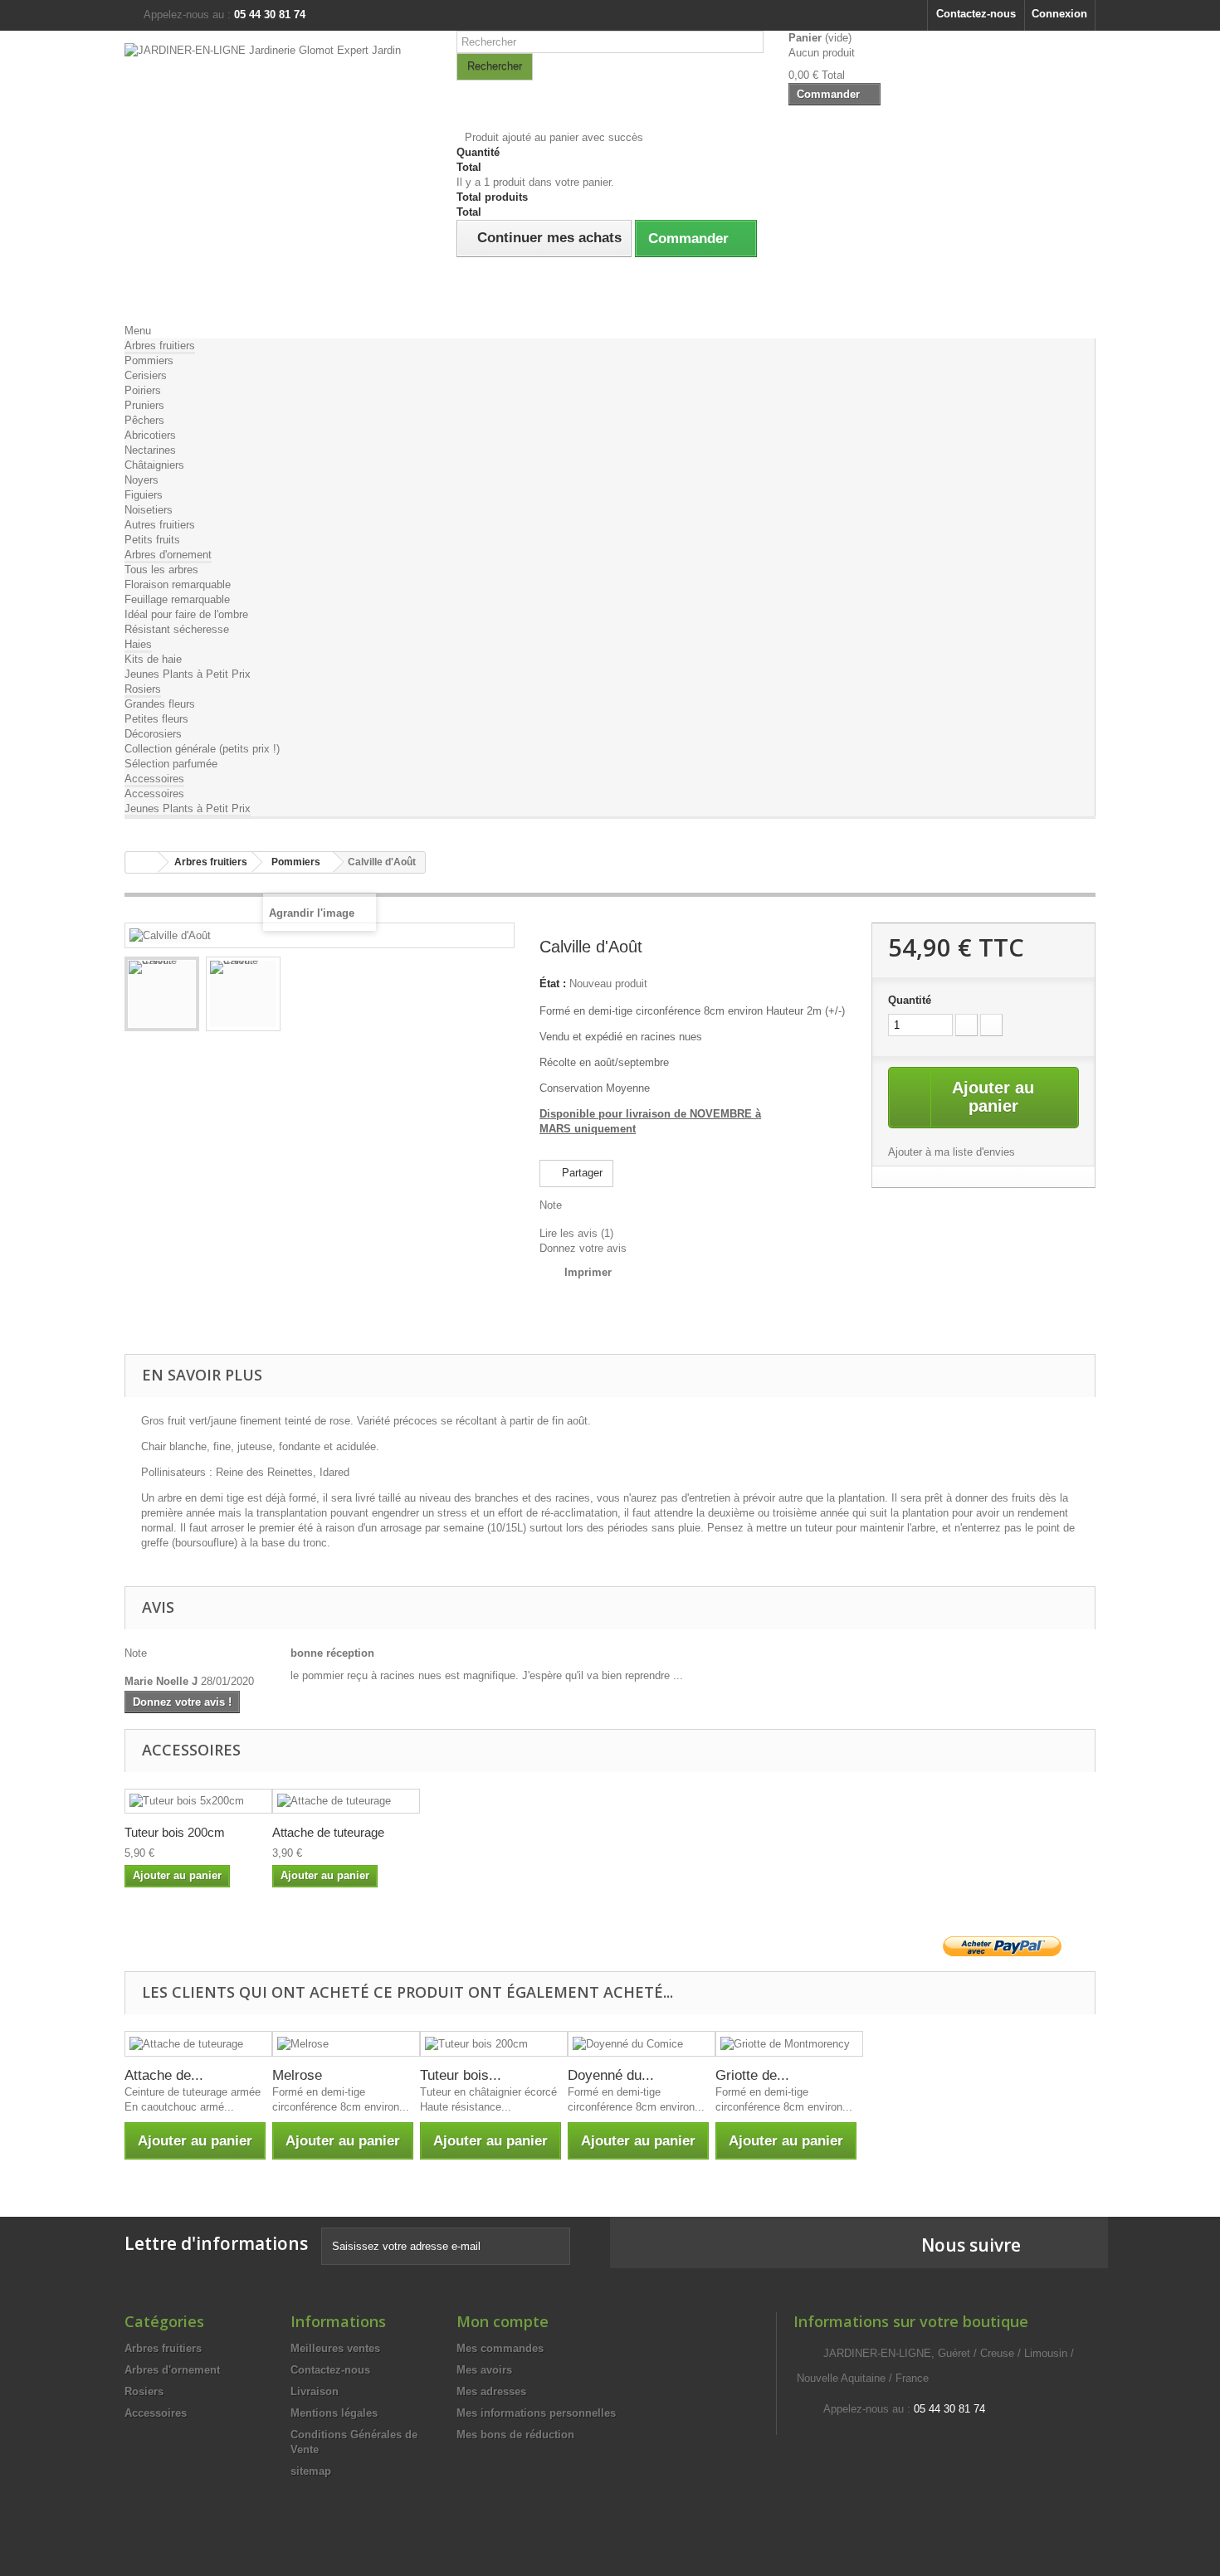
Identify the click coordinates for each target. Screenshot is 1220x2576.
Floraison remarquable (178, 584)
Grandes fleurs (160, 704)
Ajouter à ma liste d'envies (952, 1152)
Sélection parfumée (171, 764)
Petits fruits (152, 540)
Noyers (142, 480)
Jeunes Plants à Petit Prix (188, 674)
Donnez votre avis (583, 1248)
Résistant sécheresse (177, 629)
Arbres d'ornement (168, 555)
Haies (138, 644)
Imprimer (588, 1272)
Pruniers (144, 405)
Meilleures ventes (335, 2348)
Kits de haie (153, 659)
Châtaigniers (154, 465)
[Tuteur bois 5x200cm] (198, 1802)
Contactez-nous (976, 14)
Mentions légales (334, 2413)
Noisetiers (149, 510)
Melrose (297, 2075)
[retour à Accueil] (142, 862)
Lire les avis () (576, 1233)
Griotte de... (752, 2075)
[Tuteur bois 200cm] (494, 2044)
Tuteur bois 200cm (175, 1832)
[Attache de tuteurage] (346, 1802)
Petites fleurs (156, 719)
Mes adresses (491, 2391)
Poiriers (143, 390)
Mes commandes (500, 2348)
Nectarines (150, 450)
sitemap (311, 2471)
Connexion (1059, 14)
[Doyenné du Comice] (642, 2044)
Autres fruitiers (160, 525)
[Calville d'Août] (162, 994)
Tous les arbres (161, 570)
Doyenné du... (611, 2075)
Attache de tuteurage (328, 1832)
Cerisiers (146, 375)
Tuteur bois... (461, 2075)
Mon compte (503, 2321)
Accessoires (154, 779)
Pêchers (144, 420)
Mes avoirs (484, 2370)
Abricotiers (150, 435)
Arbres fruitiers (160, 346)
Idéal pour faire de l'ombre (186, 614)
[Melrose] (346, 2044)
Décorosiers (153, 734)
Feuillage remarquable (177, 599)
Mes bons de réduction (515, 2435)
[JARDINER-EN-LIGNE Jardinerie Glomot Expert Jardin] (278, 173)
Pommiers (149, 360)
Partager (581, 1173)
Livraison (315, 2391)
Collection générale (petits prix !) (202, 749)
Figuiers (144, 495)
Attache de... (164, 2075)
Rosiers (143, 689)
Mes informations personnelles (536, 2413)
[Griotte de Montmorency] (789, 2044)
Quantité (910, 1000)
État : (553, 984)
